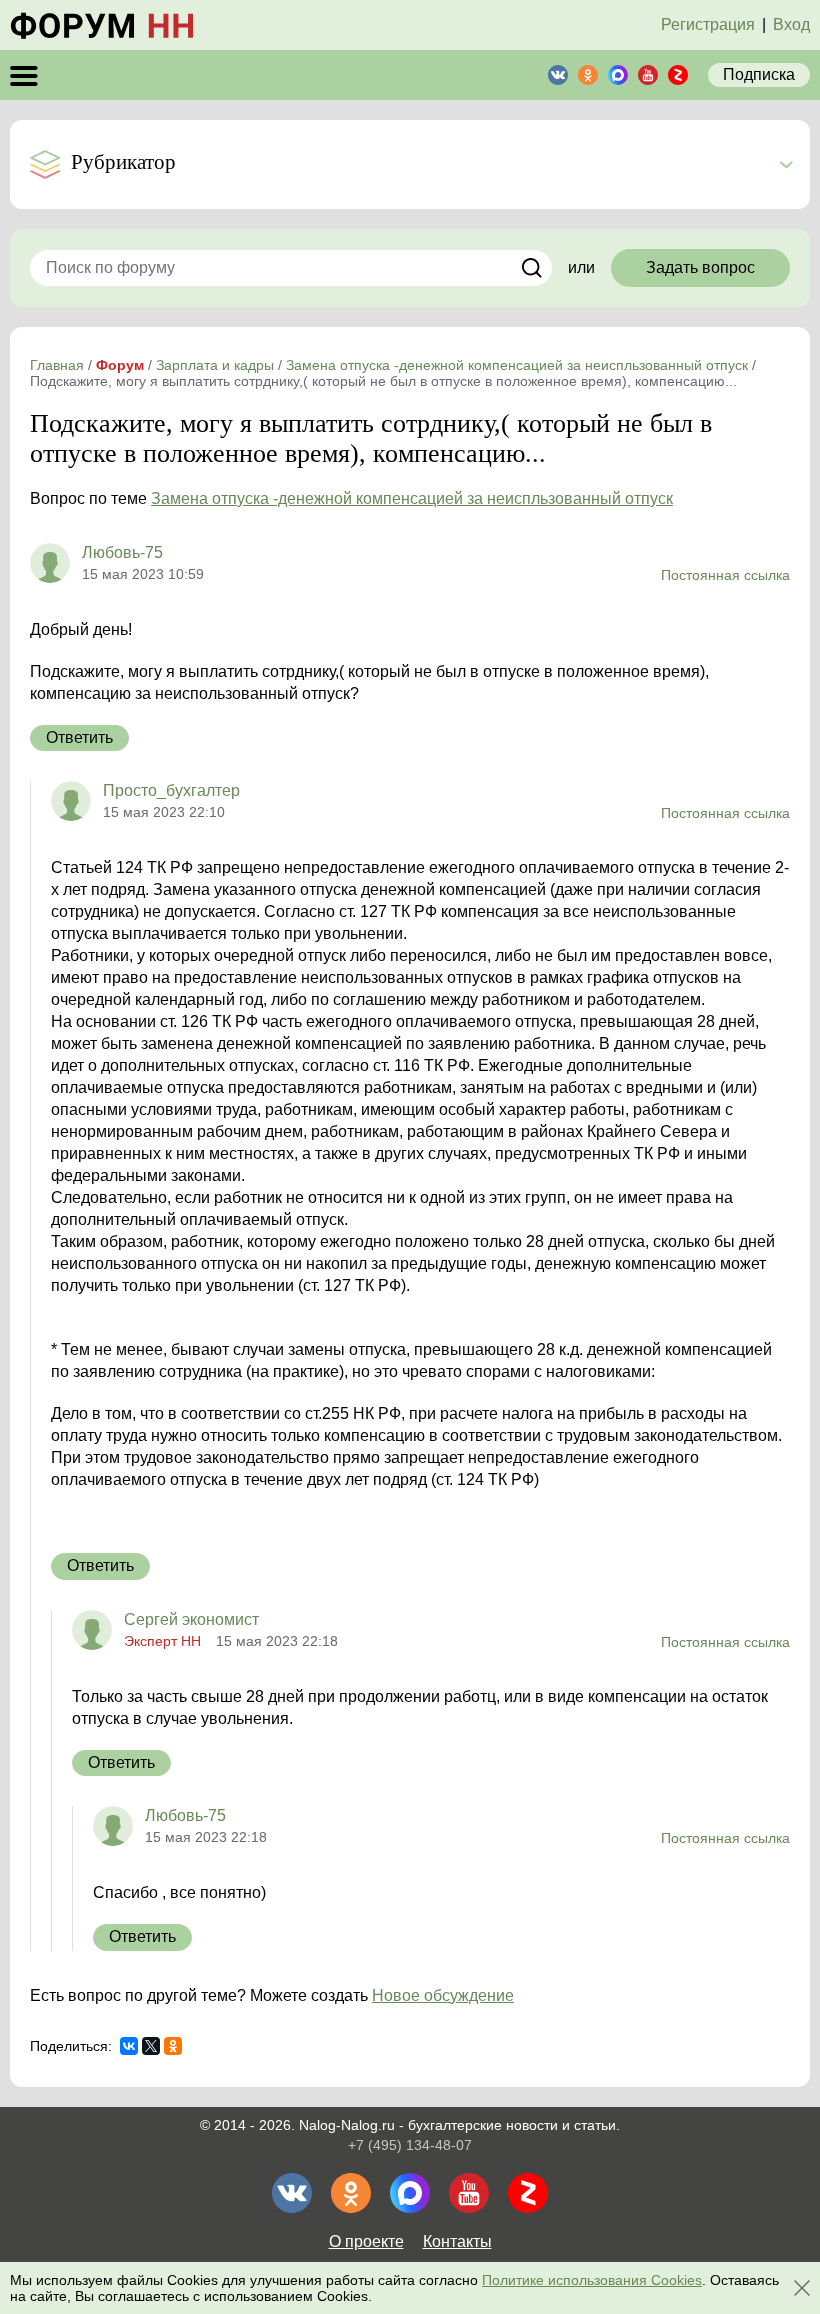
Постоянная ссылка (725, 575)
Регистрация (708, 24)
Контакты (457, 2241)
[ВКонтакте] (129, 2046)
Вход (791, 24)
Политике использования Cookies (592, 2280)
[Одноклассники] (173, 2046)
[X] (151, 2046)
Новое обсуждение (443, 1995)
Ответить (79, 737)
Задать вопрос (700, 267)
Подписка (759, 74)
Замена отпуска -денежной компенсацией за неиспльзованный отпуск (412, 498)
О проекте (366, 2241)
